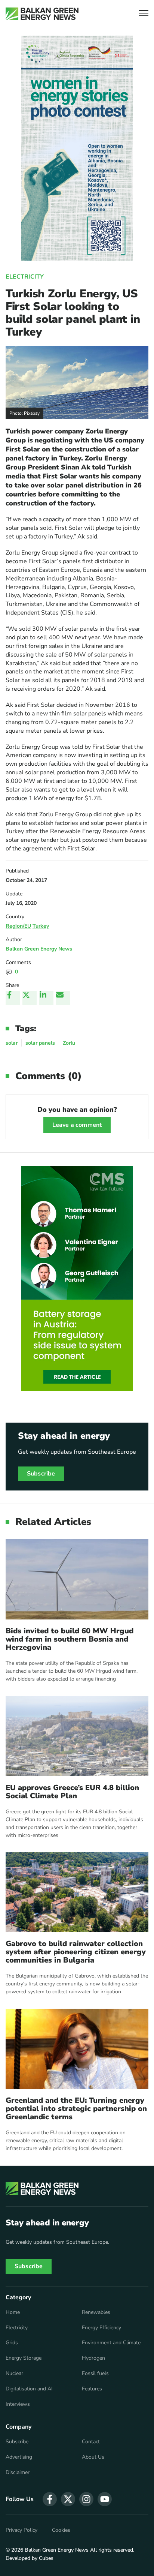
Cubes (46, 2558)
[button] (144, 14)
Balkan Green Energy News (39, 949)
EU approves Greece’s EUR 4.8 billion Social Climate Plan (72, 1792)
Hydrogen (93, 2358)
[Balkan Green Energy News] (42, 14)
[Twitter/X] (30, 998)
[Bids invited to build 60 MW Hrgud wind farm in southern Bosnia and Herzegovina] (77, 1579)
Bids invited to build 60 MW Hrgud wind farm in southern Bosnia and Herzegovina (70, 1639)
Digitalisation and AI (29, 2389)
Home (13, 2312)
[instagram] (86, 2499)
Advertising (19, 2457)
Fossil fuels (95, 2374)
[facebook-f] (50, 2499)
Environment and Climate (111, 2343)
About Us (93, 2457)
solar (12, 1043)
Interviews (18, 2404)
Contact (91, 2442)
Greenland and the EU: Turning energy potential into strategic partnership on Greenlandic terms (76, 2109)
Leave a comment (77, 1125)
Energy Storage (24, 2358)
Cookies (61, 2530)
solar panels (40, 1043)
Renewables (96, 2312)
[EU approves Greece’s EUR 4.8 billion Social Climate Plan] (77, 1736)
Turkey (41, 926)
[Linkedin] (46, 998)
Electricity (25, 277)
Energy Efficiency (101, 2328)
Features (92, 2389)
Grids (12, 2343)
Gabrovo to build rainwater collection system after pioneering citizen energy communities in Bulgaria (76, 1952)
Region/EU (18, 926)
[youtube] (105, 2499)
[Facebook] (13, 998)
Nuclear (14, 2374)
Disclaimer (18, 2473)
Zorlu (69, 1043)
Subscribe (41, 1474)
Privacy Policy (21, 2530)
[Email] (63, 998)
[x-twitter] (68, 2499)
